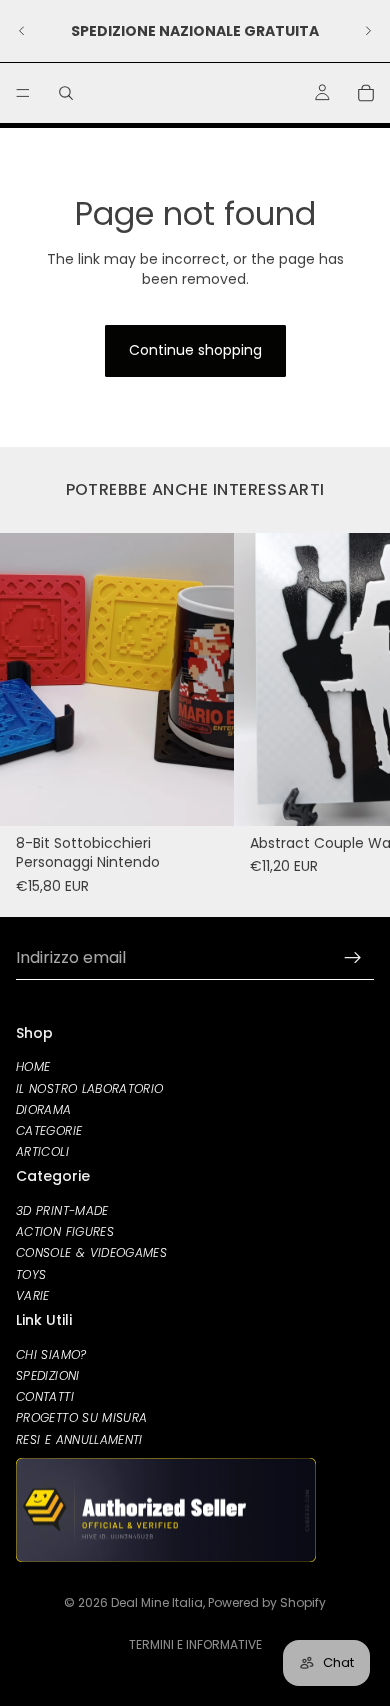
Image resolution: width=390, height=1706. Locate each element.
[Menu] (23, 93)
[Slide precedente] (22, 31)
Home (33, 1066)
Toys (31, 1273)
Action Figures (65, 1231)
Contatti (45, 1396)
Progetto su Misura (81, 1417)
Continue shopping (195, 350)
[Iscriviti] (353, 958)
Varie (33, 1294)
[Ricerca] (66, 93)
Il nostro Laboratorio (90, 1087)
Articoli (42, 1151)
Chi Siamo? (51, 1353)
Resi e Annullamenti (79, 1438)
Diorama (44, 1108)
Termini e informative (195, 1644)
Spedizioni (48, 1375)
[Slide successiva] (368, 31)
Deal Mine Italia (157, 1602)
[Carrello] (366, 93)
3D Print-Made (62, 1210)
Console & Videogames (91, 1252)
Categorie (49, 1130)
